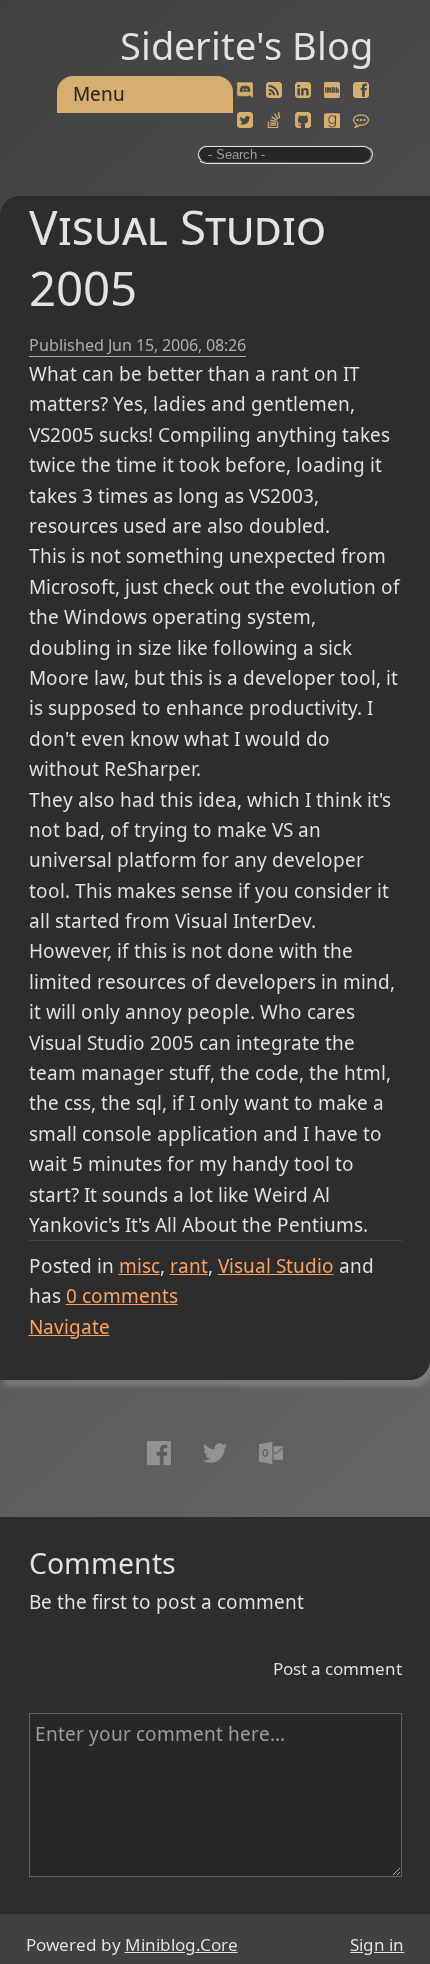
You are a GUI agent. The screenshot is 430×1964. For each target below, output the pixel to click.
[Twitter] (245, 121)
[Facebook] (361, 91)
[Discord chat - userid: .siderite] (245, 90)
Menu (99, 94)
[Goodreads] (332, 121)
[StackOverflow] (274, 121)
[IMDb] (332, 91)
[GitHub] (303, 121)
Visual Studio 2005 (177, 257)
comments (122, 1296)
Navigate (69, 1327)
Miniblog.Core (181, 1944)
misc (139, 1266)
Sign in (377, 1944)
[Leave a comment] (361, 121)
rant (189, 1266)
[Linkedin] (303, 91)
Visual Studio (276, 1266)
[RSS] (274, 91)
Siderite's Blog (246, 45)
